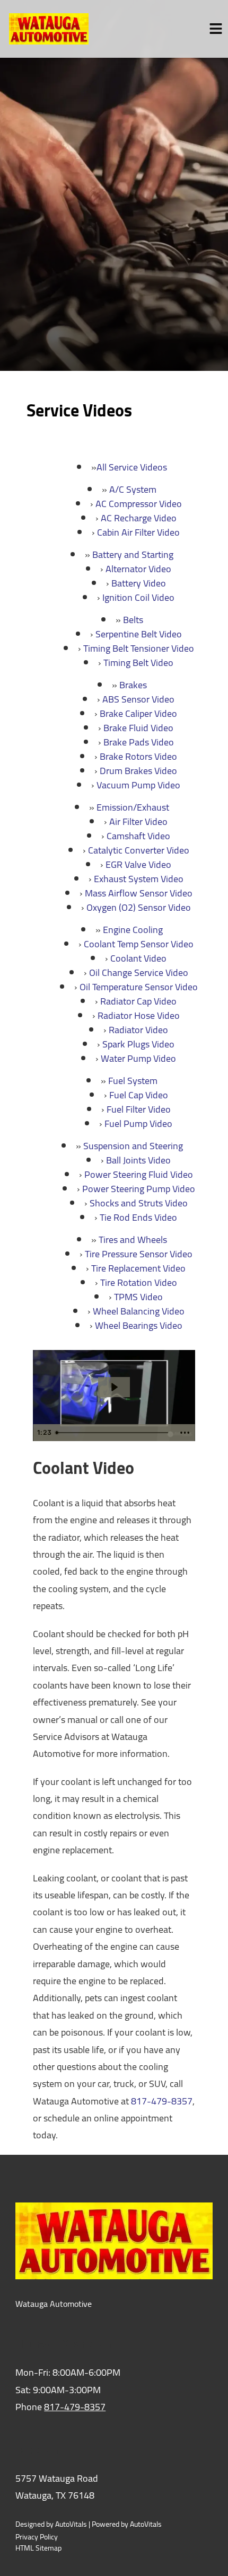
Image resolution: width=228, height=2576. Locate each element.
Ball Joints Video (138, 1160)
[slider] (113, 1433)
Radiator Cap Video (138, 1001)
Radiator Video (138, 1030)
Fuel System (133, 1081)
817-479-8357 (162, 2101)
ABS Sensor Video (138, 699)
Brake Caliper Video (138, 713)
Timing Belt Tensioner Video (139, 648)
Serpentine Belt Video (139, 634)
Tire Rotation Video (139, 1282)
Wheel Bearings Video (139, 1325)
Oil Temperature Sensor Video (139, 987)
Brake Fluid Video (138, 728)
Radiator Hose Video (139, 1015)
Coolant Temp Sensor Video (139, 944)
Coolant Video (138, 958)
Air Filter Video (138, 821)
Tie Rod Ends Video (138, 1217)
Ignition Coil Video (138, 597)
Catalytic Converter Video (139, 850)
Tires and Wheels (133, 1240)
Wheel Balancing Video (139, 1311)
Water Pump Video (138, 1058)
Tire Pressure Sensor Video (139, 1254)
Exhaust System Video (139, 879)
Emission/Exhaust (133, 807)
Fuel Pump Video (138, 1123)
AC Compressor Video (139, 504)
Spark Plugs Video (138, 1044)
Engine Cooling (133, 930)
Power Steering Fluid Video (139, 1174)
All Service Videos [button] (132, 467)
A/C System (133, 489)
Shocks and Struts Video (139, 1203)
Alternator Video (138, 569)
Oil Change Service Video (139, 972)
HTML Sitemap (38, 2548)
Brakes (133, 685)
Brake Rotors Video (138, 756)
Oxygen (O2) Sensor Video (139, 907)
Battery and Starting (133, 554)
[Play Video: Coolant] (114, 1387)
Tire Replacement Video (138, 1268)
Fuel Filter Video (139, 1109)
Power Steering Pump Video (139, 1189)
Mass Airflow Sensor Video (139, 893)
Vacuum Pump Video (138, 785)
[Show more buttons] (185, 1433)
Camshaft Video (138, 836)
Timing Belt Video (138, 663)
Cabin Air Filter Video (138, 532)
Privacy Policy (37, 2537)
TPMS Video (138, 1297)
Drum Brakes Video (138, 771)
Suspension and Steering (133, 1146)
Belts (133, 620)
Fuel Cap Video (139, 1095)
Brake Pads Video (139, 742)
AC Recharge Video (139, 518)
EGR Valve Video (138, 864)
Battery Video (139, 583)
